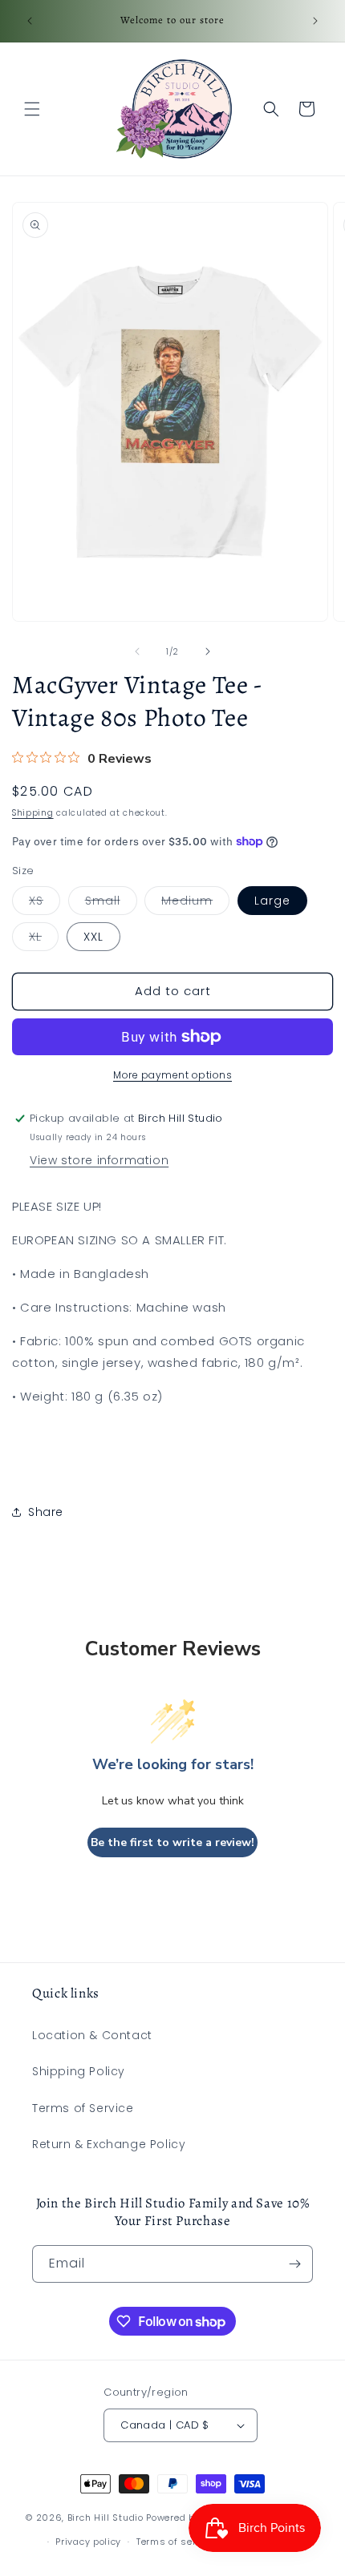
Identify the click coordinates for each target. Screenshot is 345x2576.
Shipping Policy (79, 2071)
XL (44, 939)
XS (45, 903)
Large (272, 901)
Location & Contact (92, 2035)
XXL (93, 937)
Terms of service (176, 2542)
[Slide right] (208, 651)
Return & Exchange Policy (109, 2144)
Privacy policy (88, 2542)
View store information (99, 1160)
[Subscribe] (294, 2264)
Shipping (33, 813)
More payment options (172, 1075)
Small (111, 903)
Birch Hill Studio (106, 2517)
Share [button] (46, 1512)
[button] (32, 109)
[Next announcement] (315, 21)
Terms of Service (83, 2108)
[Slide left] (137, 651)
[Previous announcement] (30, 21)
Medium (195, 903)
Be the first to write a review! (172, 1842)
